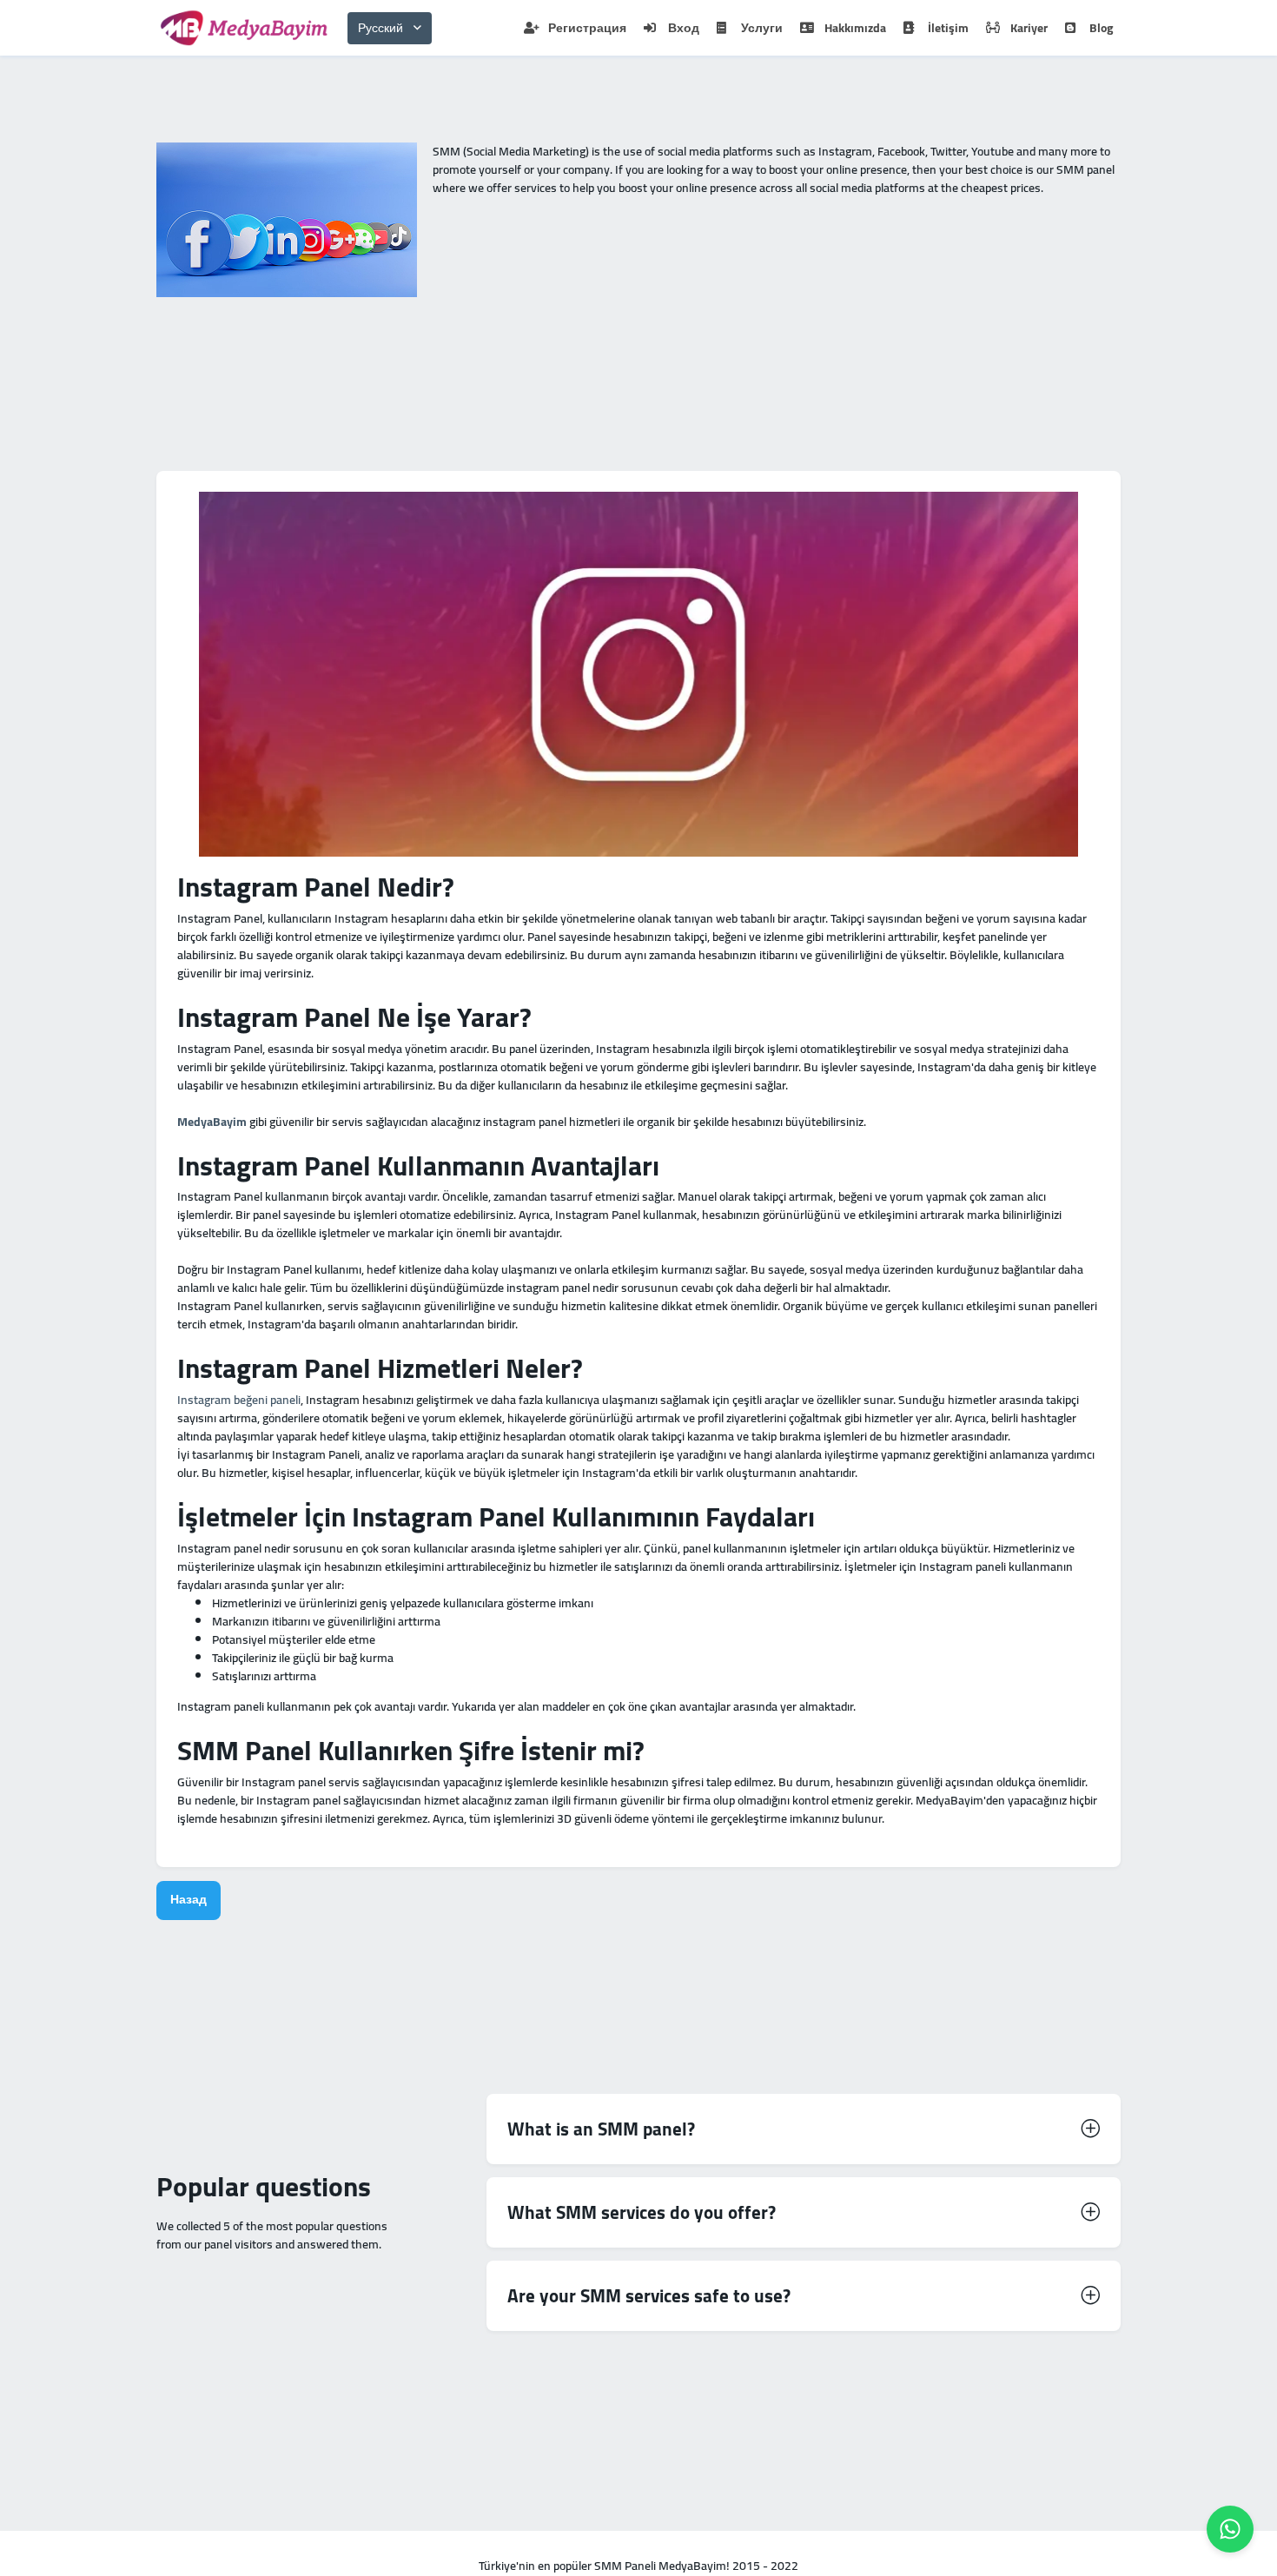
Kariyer (1029, 28)
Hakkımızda (855, 28)
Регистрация (587, 28)
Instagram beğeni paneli (239, 1400)
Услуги (762, 28)
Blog (1101, 28)
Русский (380, 28)
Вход (684, 28)
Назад (189, 1899)
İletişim (948, 28)
